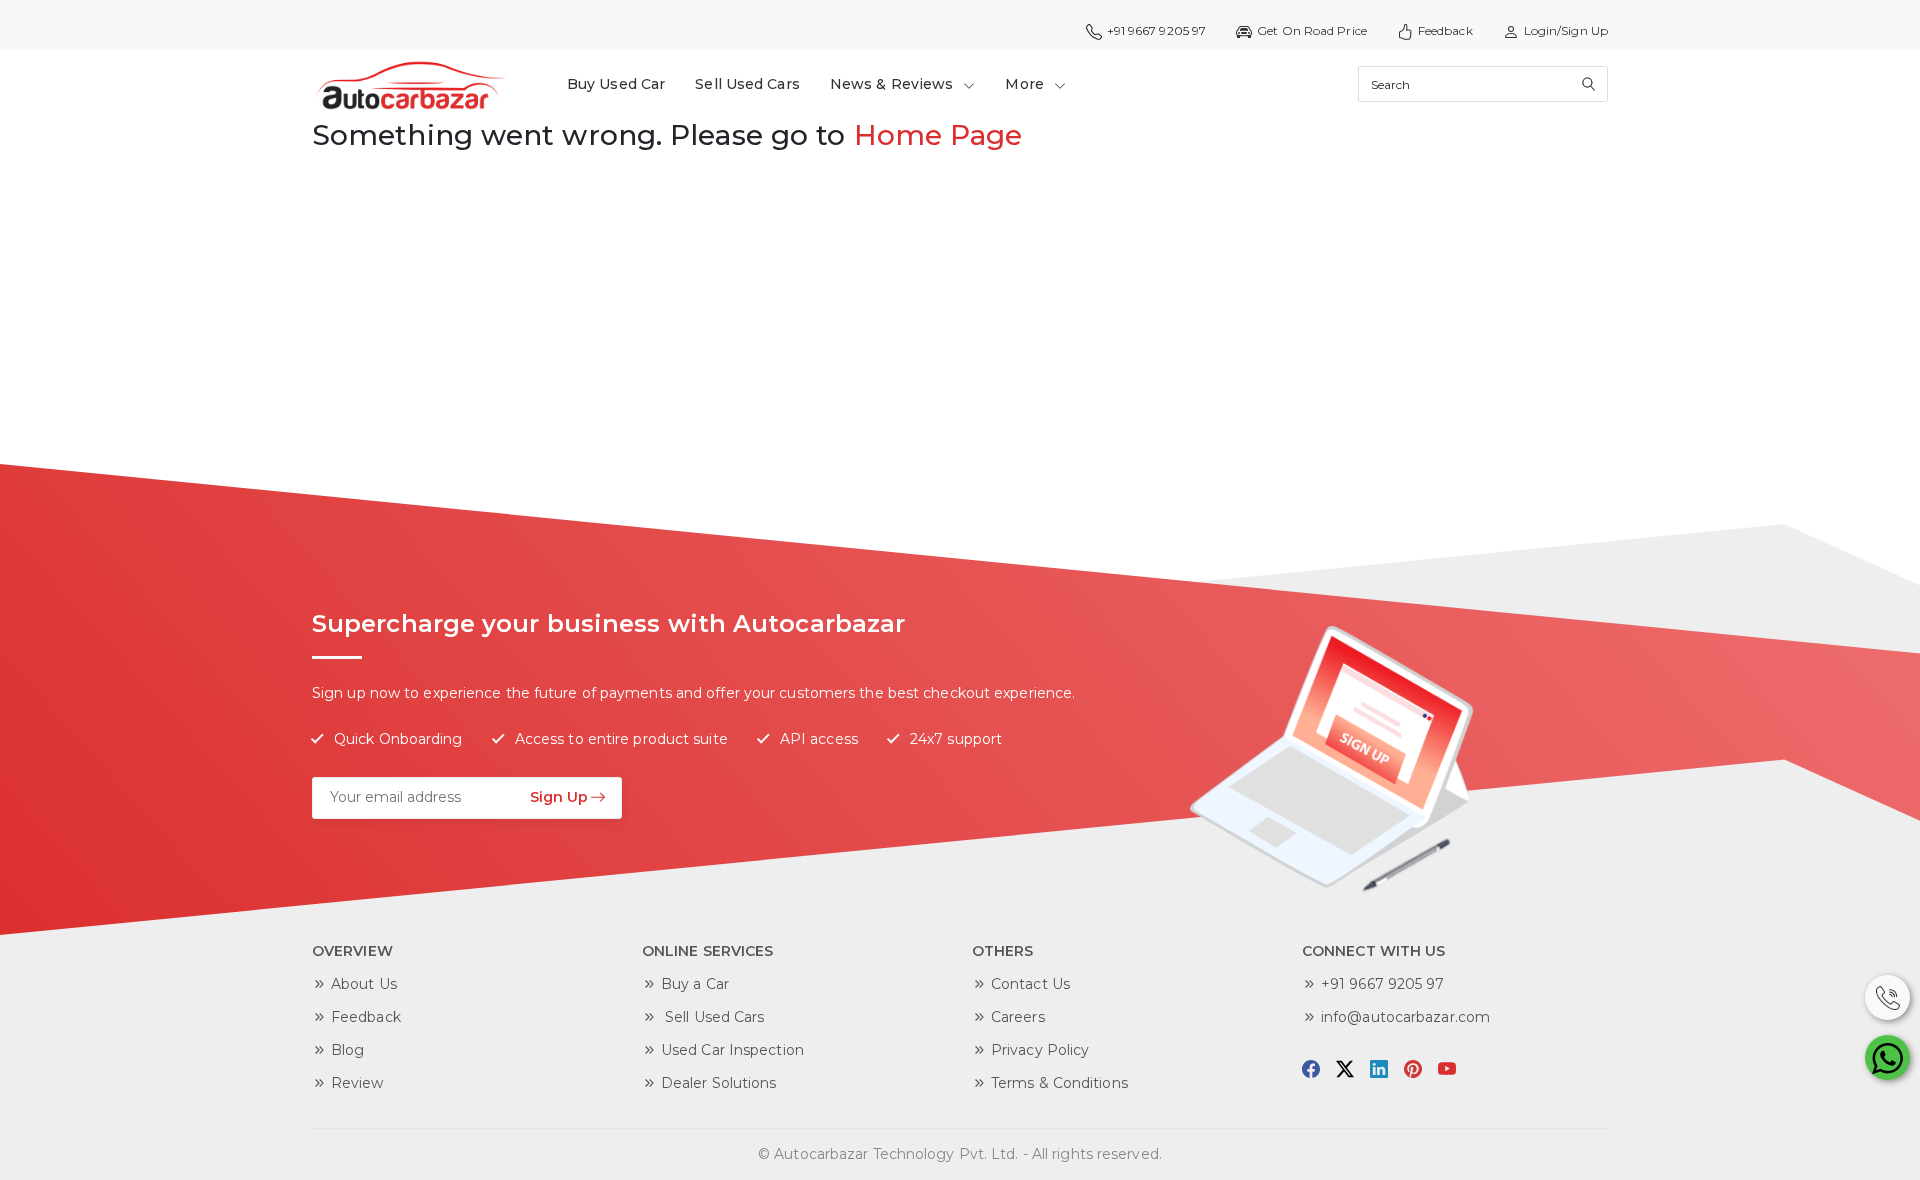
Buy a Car (695, 984)
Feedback (1445, 30)
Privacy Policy (1040, 1050)
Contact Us (1030, 984)
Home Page (938, 135)
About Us (364, 984)
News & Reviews (894, 84)
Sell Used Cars (747, 84)
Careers (1018, 1017)
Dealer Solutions (719, 1083)
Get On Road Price (1312, 30)
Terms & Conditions (1059, 1083)
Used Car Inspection (732, 1050)
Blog (347, 1050)
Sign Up (559, 797)
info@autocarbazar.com (1405, 1017)
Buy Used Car (616, 84)
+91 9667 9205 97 (1383, 984)
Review (357, 1083)
